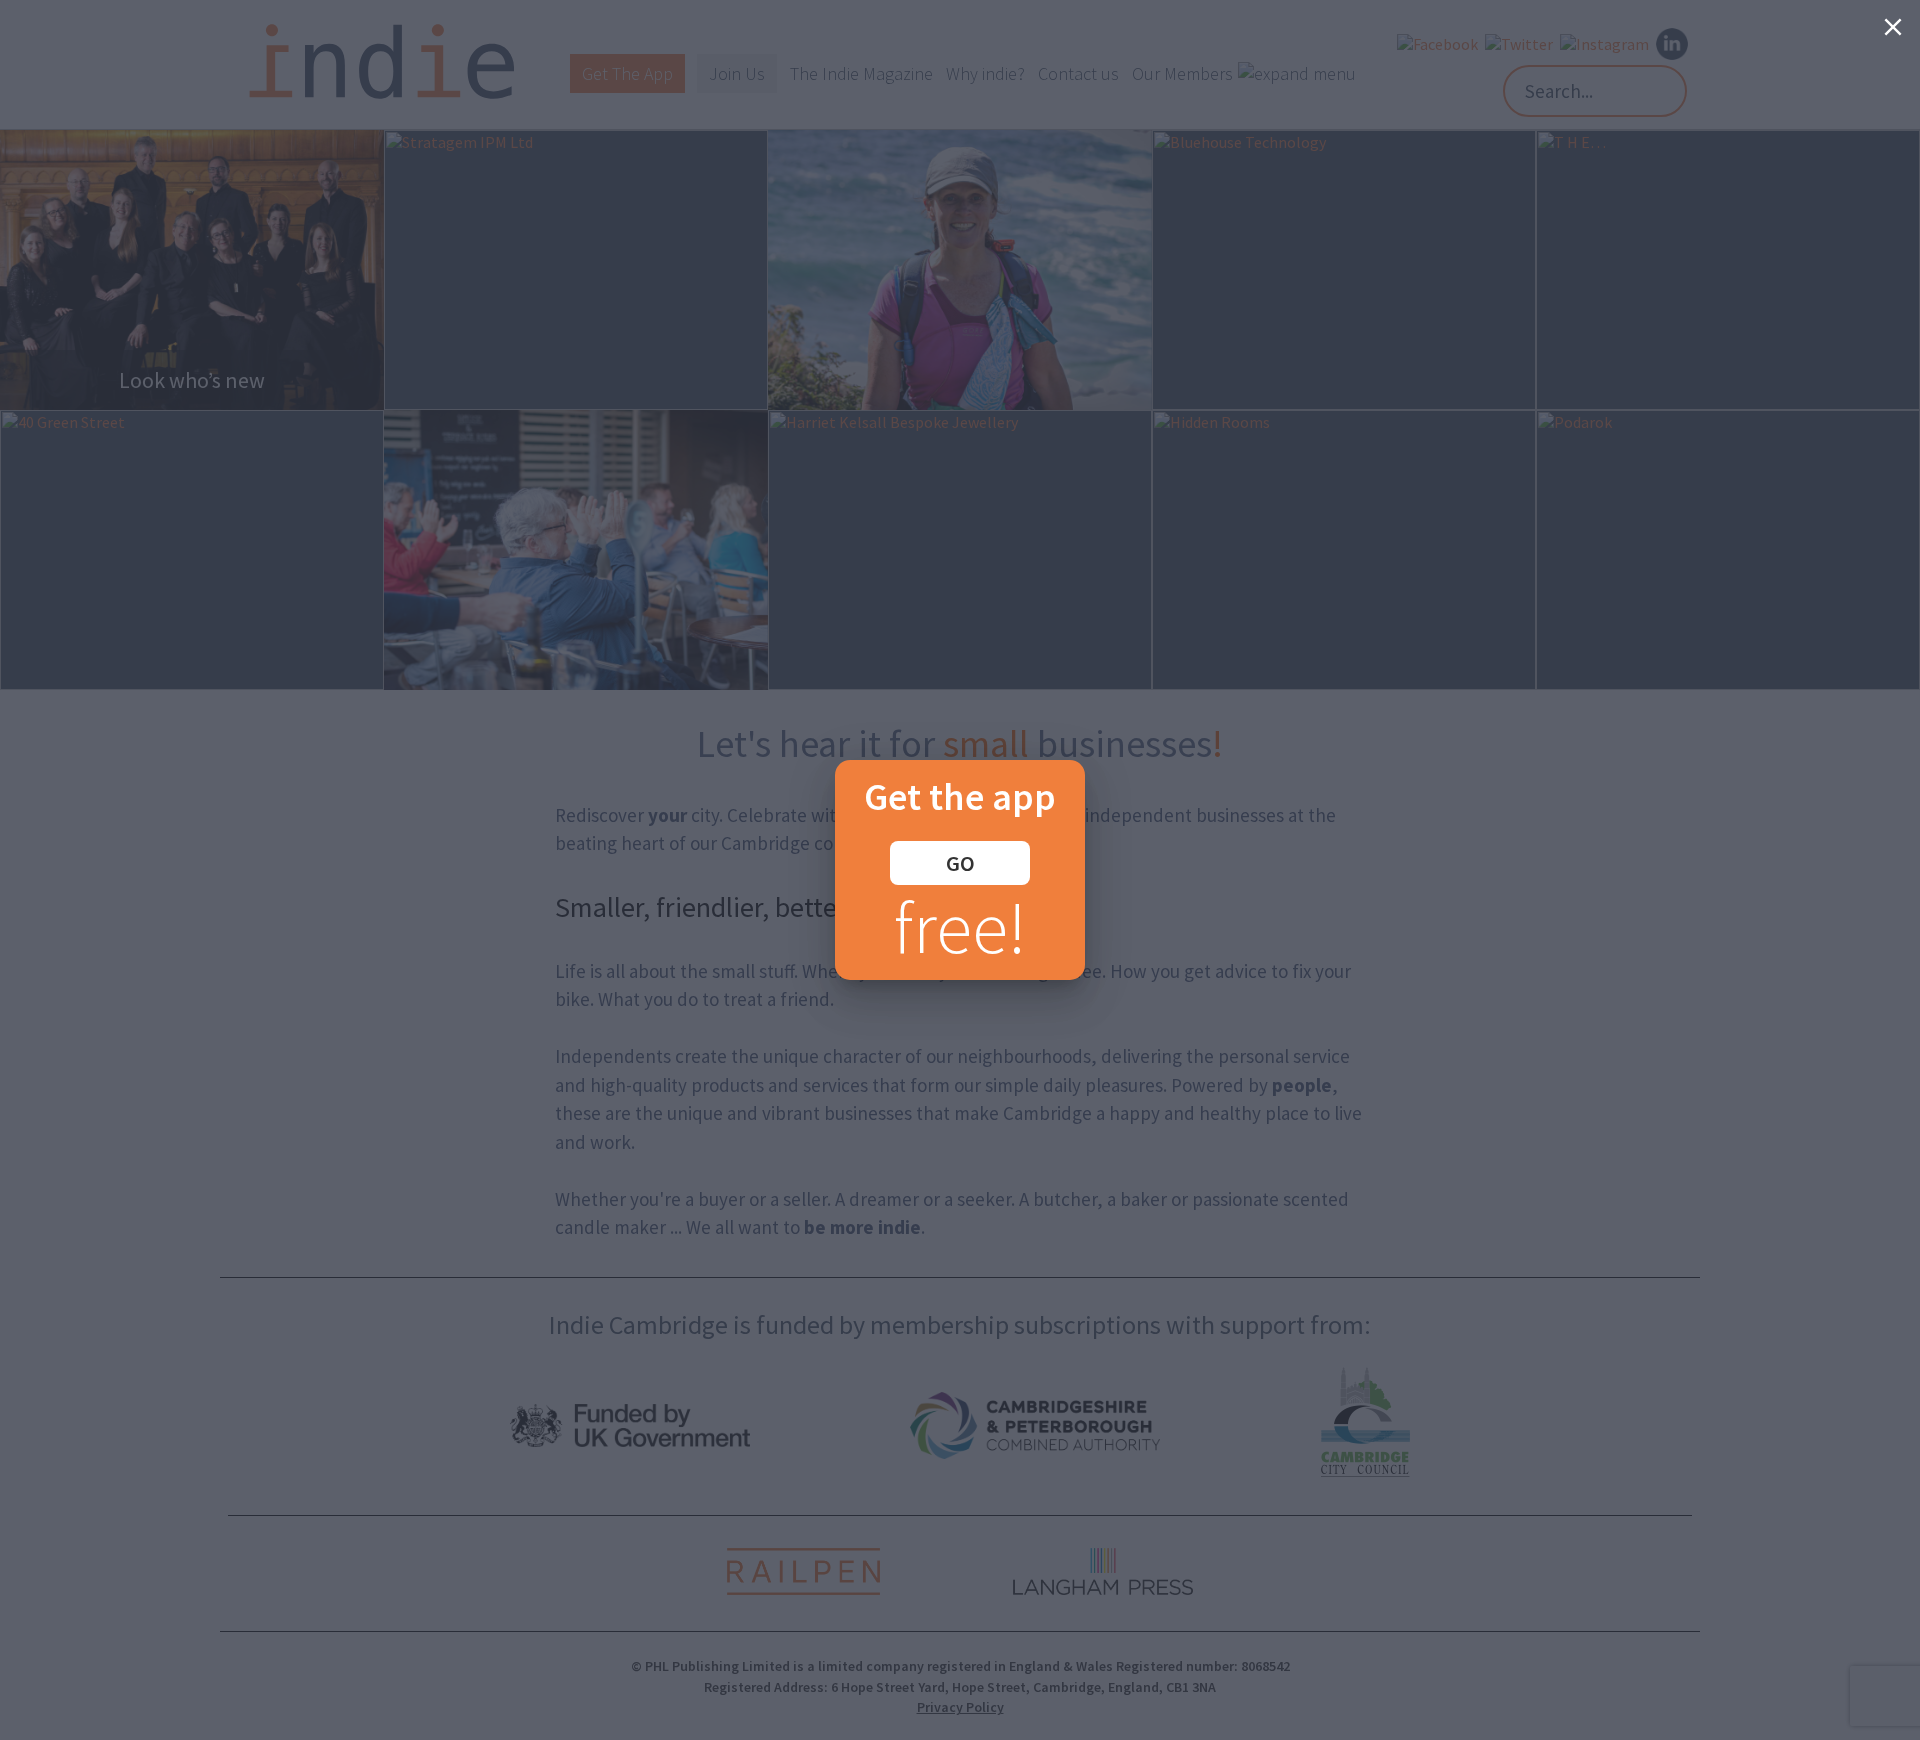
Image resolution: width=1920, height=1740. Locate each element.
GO (960, 863)
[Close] (1893, 27)
